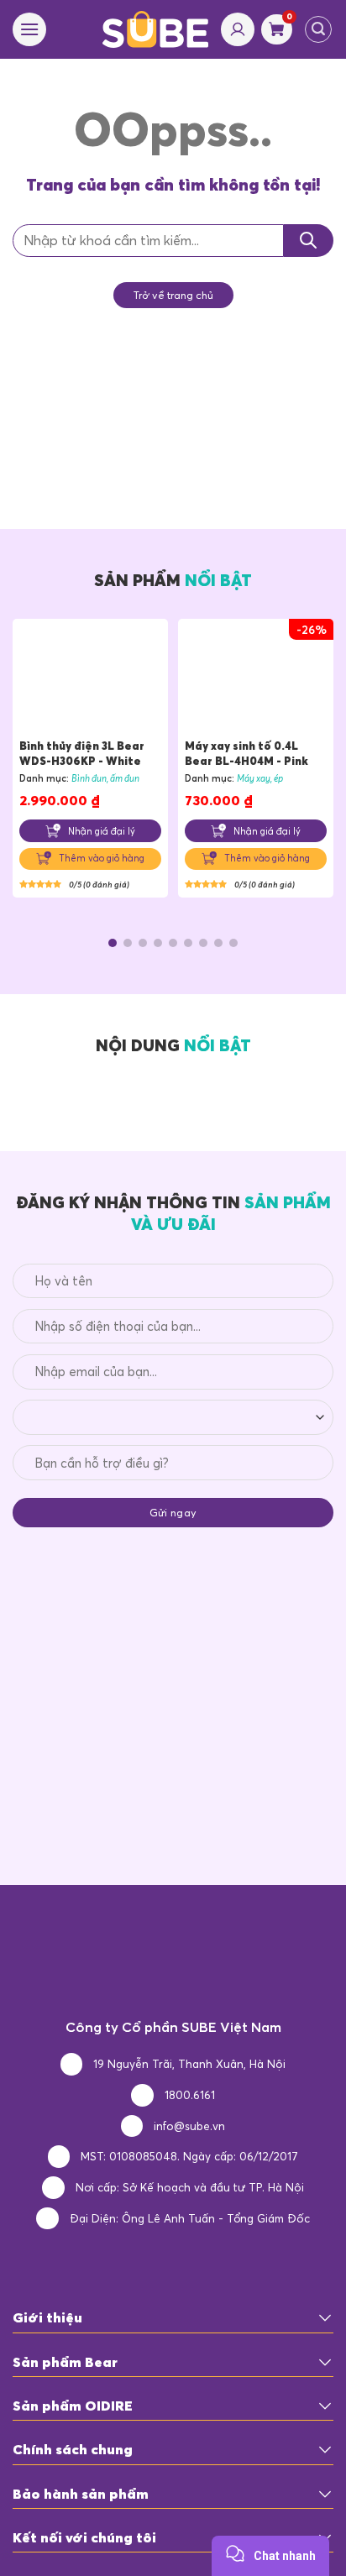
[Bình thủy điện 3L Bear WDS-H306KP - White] (90, 682)
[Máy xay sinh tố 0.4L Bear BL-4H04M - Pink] (256, 682)
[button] (113, 943)
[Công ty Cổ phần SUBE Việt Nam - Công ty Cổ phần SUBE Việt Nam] (156, 29)
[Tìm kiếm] (318, 29)
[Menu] (29, 29)
